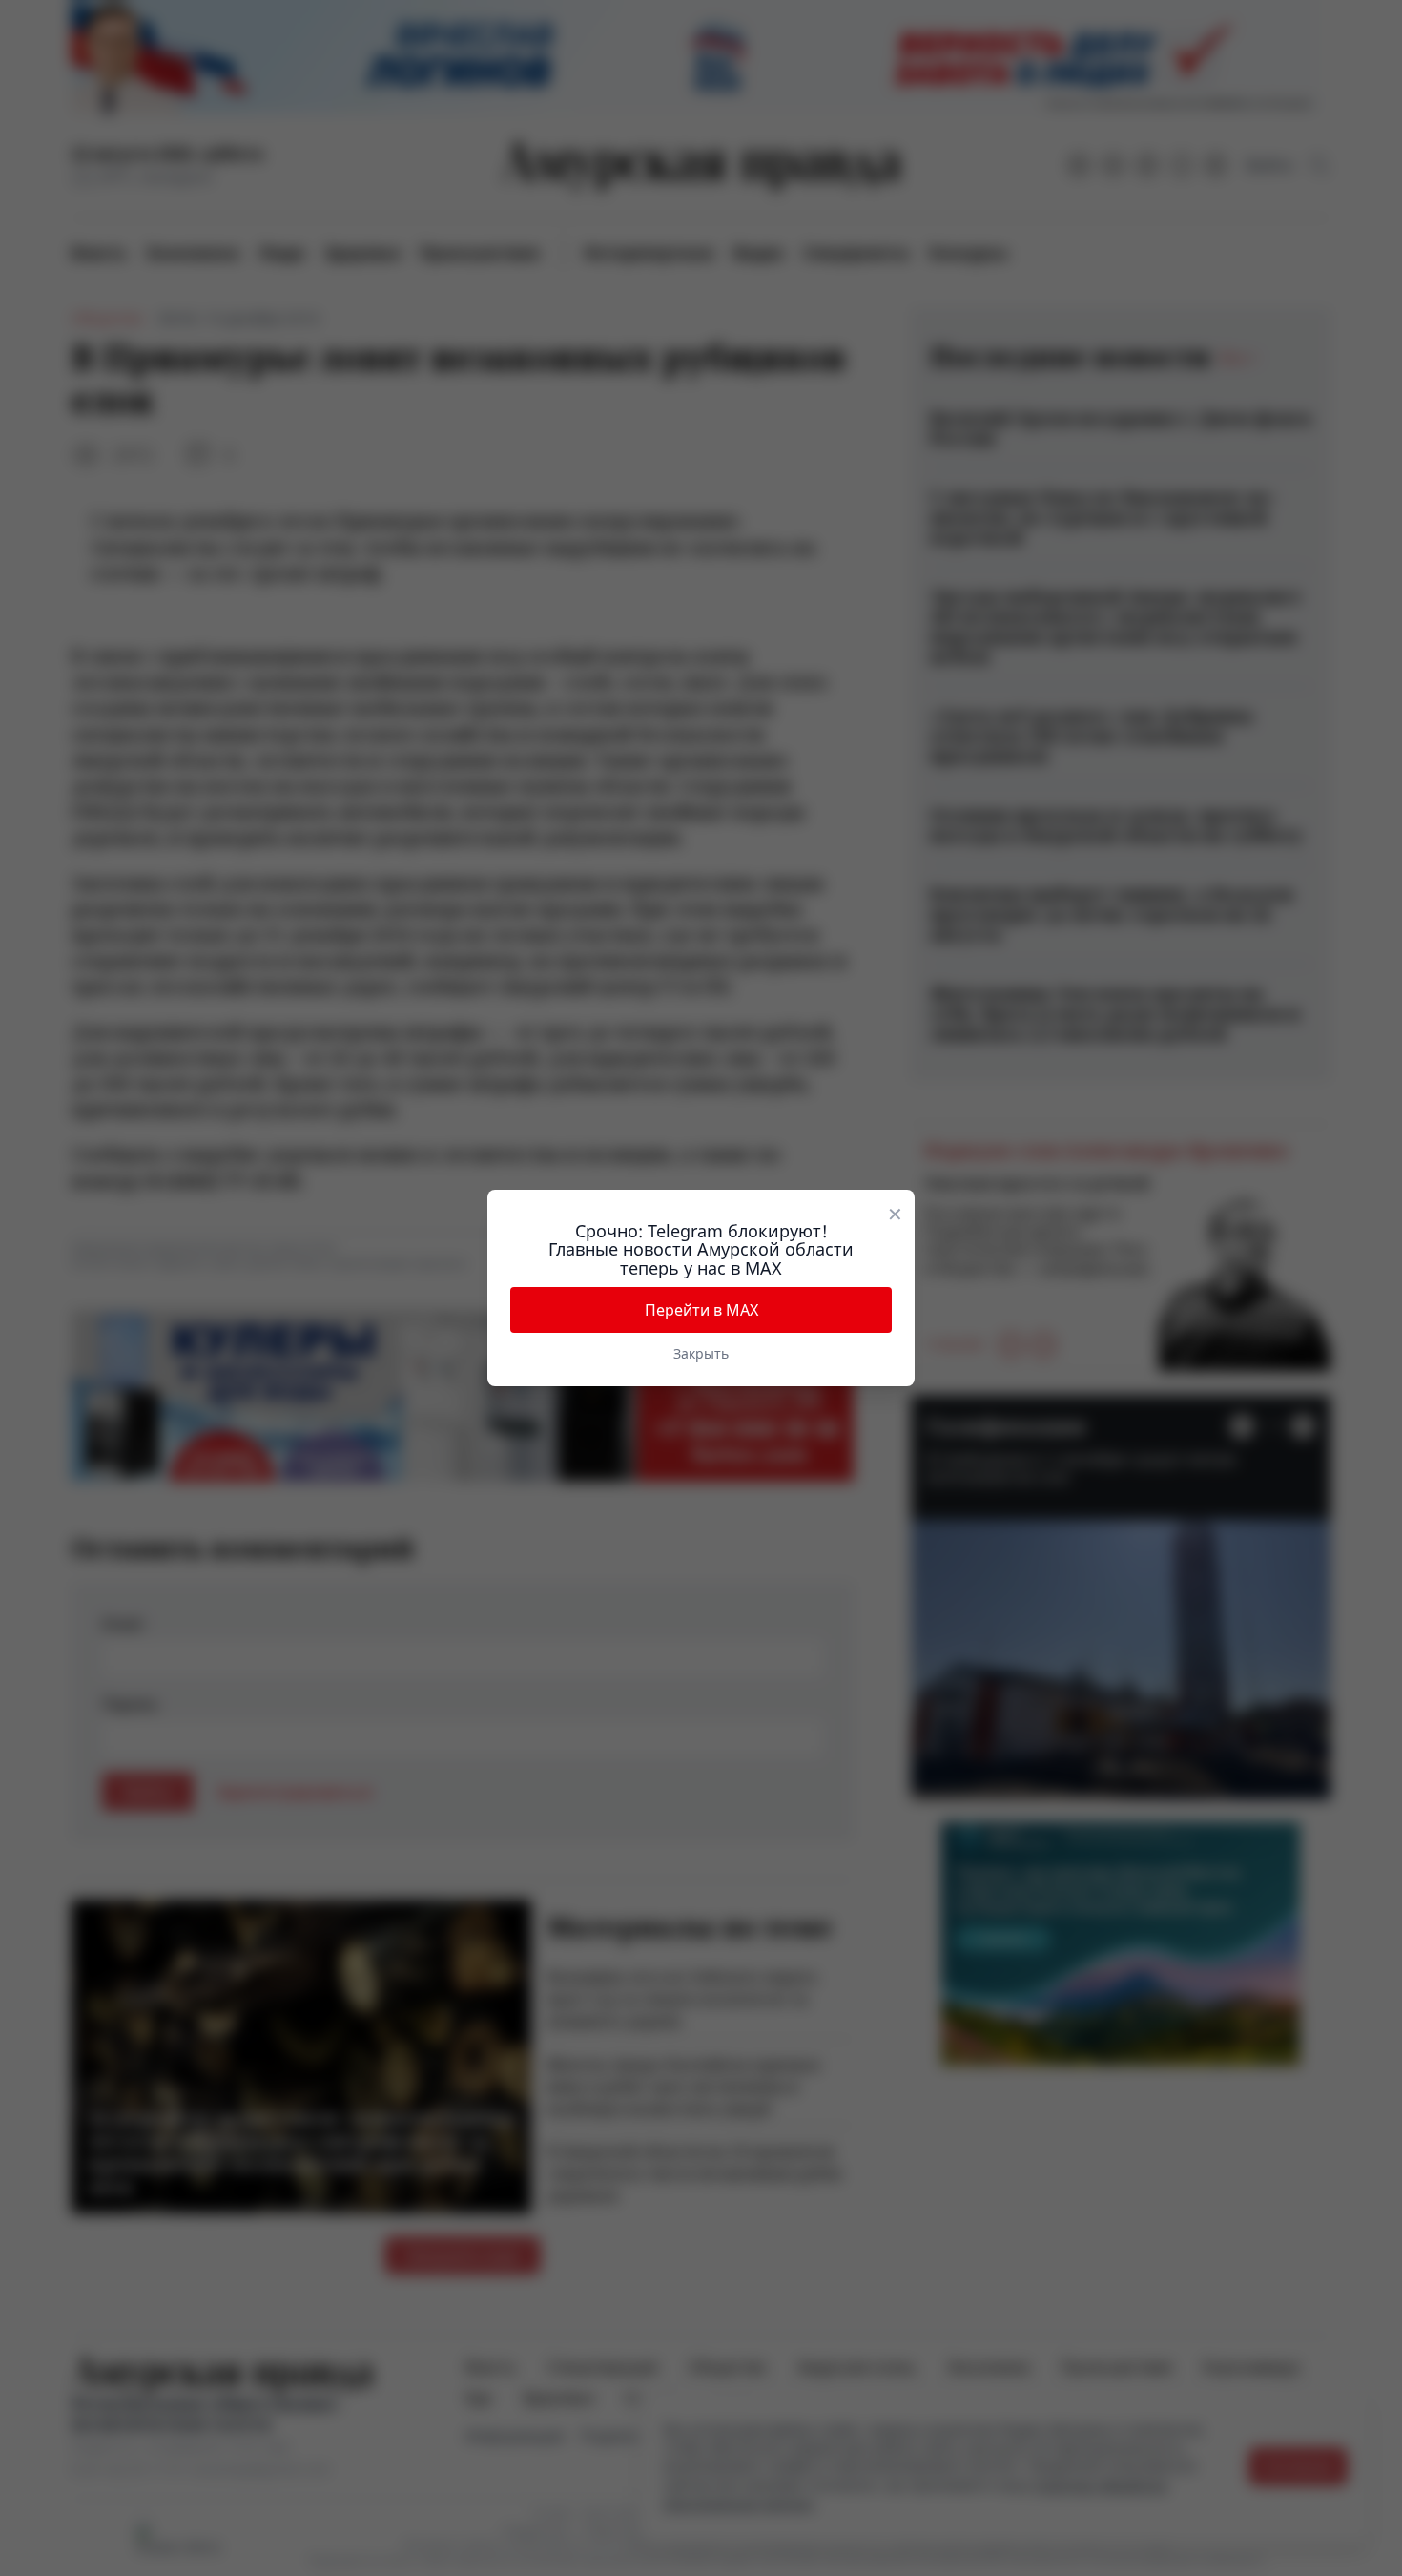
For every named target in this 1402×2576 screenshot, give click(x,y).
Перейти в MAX (701, 1310)
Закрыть (701, 1353)
